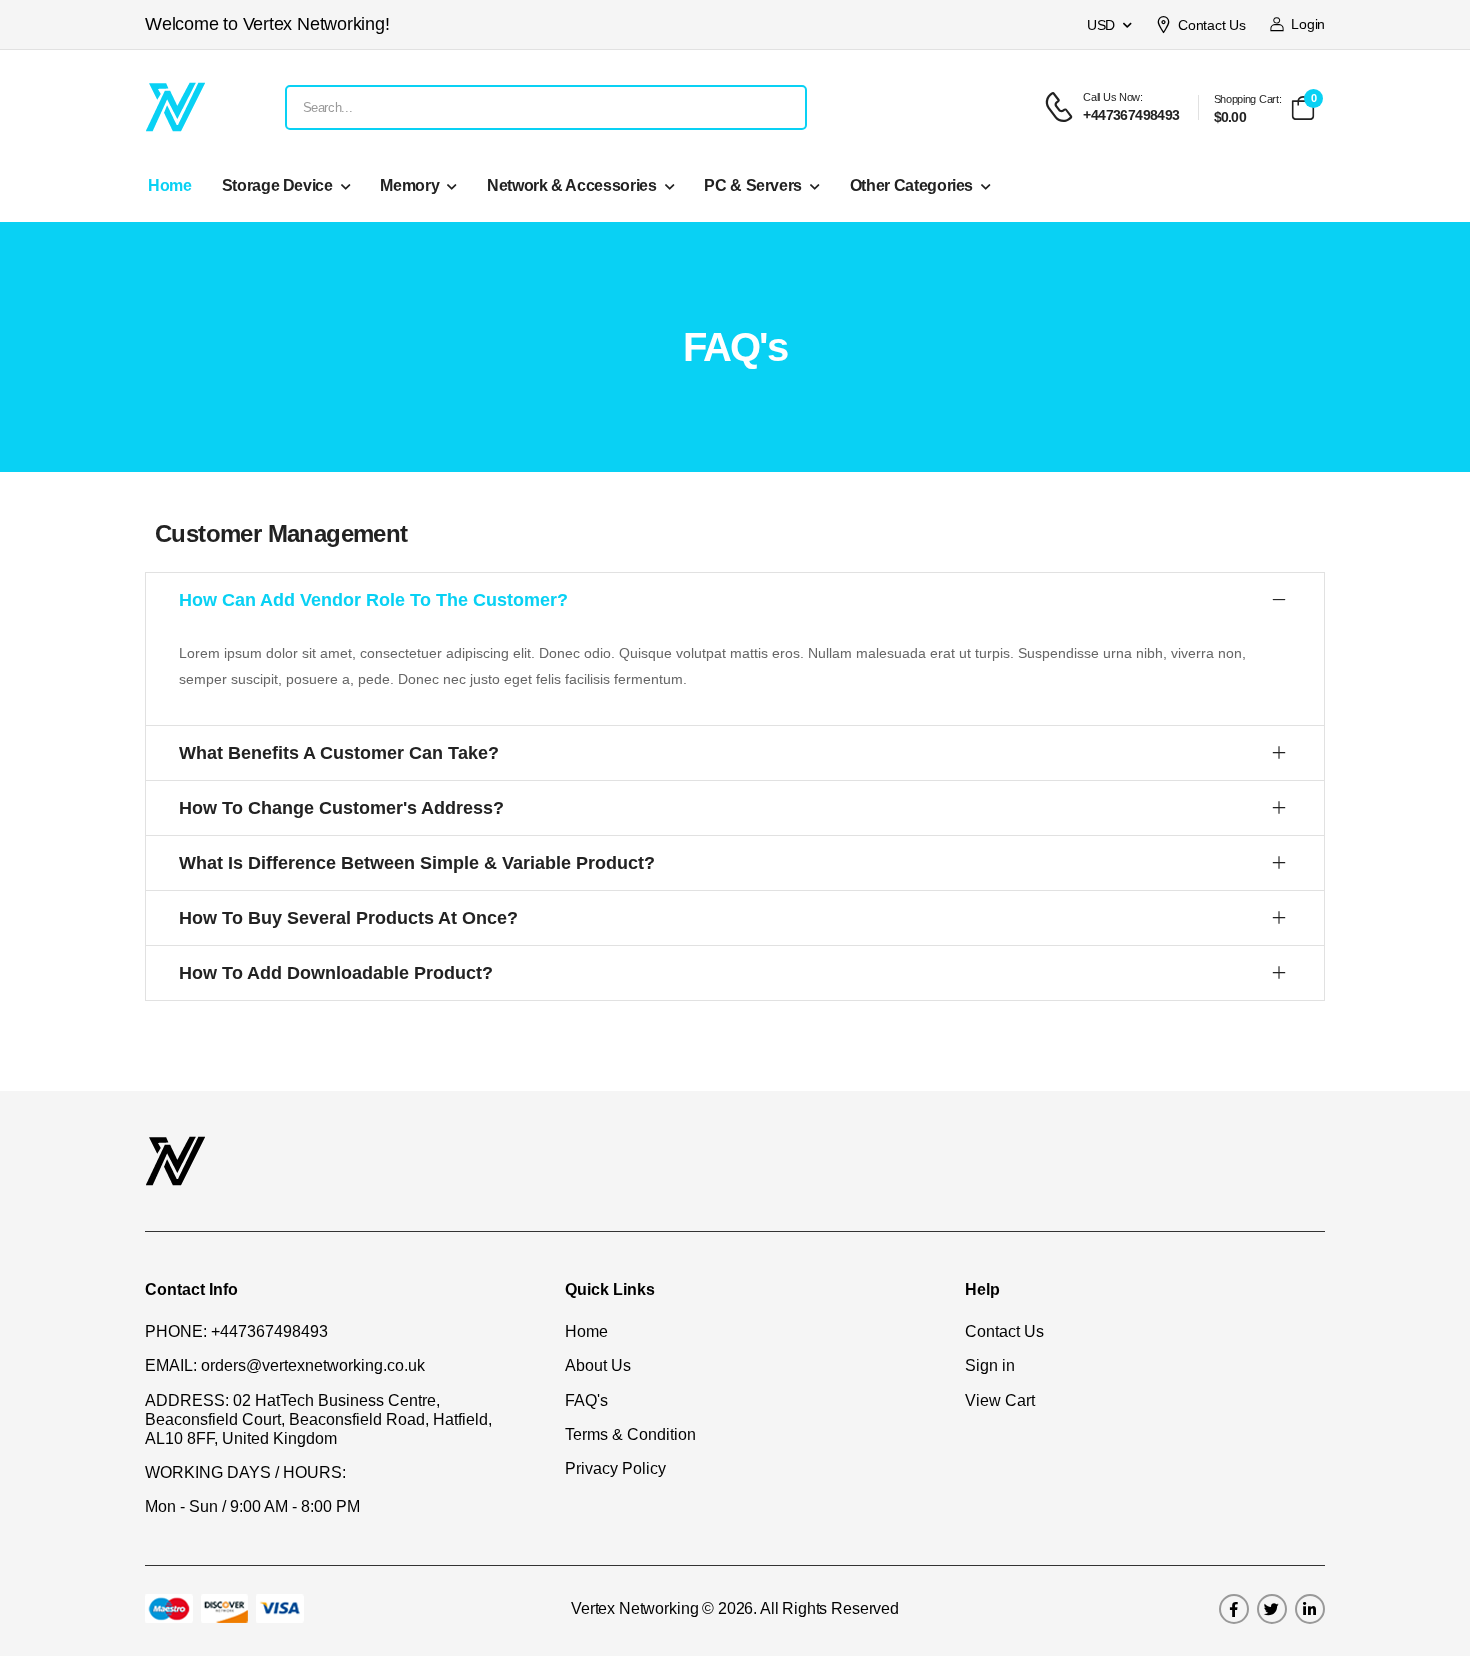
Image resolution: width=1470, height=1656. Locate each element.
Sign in (990, 1365)
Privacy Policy (615, 1468)
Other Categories (911, 185)
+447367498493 (269, 1331)
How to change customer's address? (341, 808)
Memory (409, 185)
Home (170, 185)
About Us (598, 1365)
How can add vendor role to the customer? (373, 600)
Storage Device (277, 185)
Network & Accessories (572, 185)
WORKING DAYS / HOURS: (245, 1472)
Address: (187, 1400)
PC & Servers (753, 185)
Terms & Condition (630, 1434)
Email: (171, 1365)
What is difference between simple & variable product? (417, 863)
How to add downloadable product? (336, 973)
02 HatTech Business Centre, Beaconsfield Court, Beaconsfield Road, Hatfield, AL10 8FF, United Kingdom (318, 1419)
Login (1304, 24)
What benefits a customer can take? (339, 753)
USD (1101, 25)
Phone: (176, 1331)
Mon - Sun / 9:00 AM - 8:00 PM (252, 1506)
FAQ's (586, 1400)
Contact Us (1211, 25)
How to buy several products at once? (348, 918)
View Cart (1000, 1400)
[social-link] (1234, 1609)
